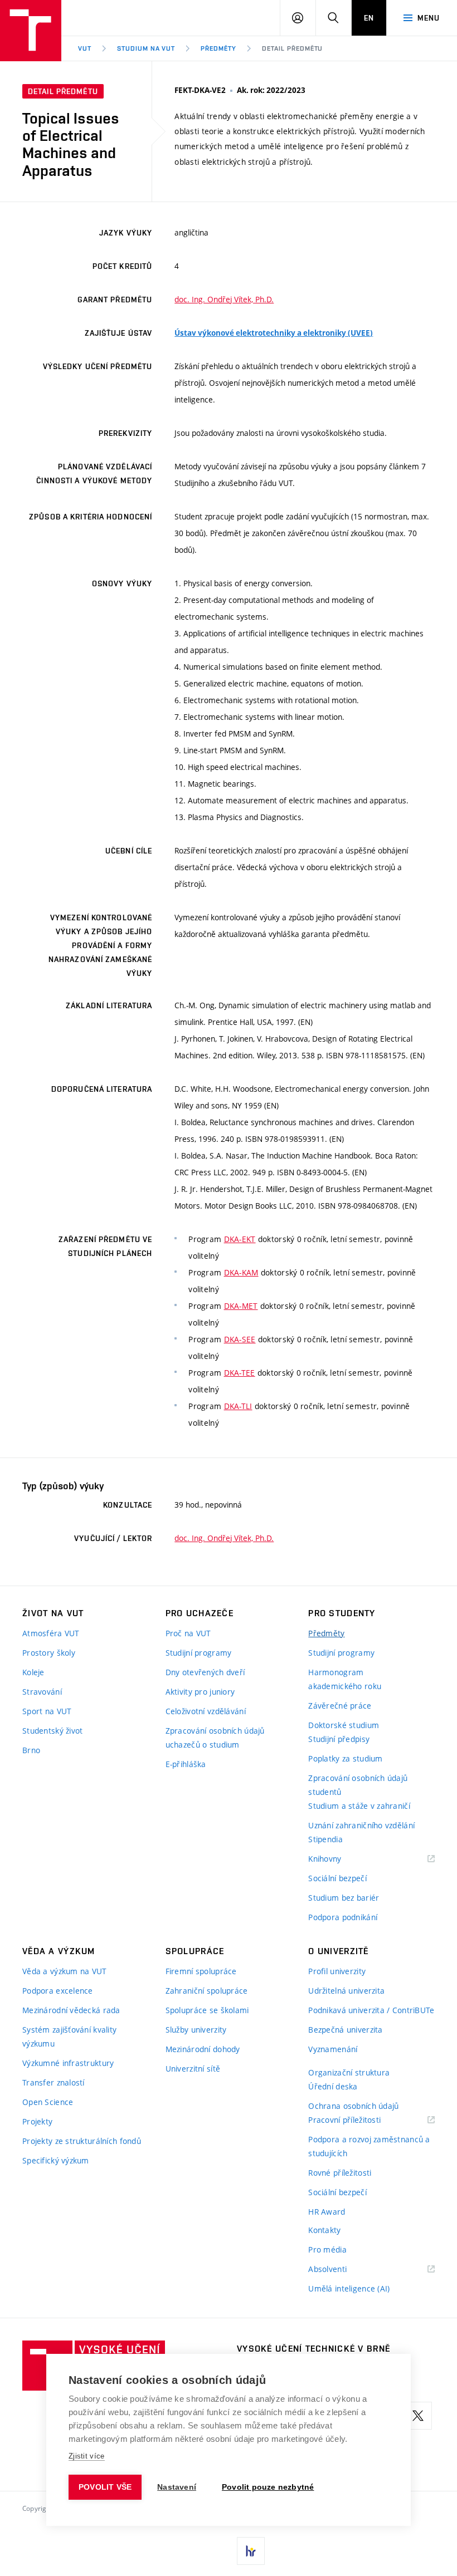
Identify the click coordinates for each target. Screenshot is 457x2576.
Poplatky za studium (345, 1758)
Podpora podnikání (343, 1917)
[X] (418, 2416)
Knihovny (339, 1859)
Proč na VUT (188, 1633)
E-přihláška (186, 1764)
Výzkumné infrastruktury (68, 2063)
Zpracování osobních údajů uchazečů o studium (215, 1738)
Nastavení (177, 2487)
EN (369, 18)
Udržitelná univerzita (346, 1991)
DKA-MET (241, 1306)
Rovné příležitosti (340, 2173)
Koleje (33, 1672)
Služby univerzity (196, 2030)
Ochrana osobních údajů (353, 2106)
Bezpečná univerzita (345, 2030)
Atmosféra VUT (51, 1633)
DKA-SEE (240, 1339)
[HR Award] (251, 2551)
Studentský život (52, 1731)
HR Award (327, 2212)
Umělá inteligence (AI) (349, 2288)
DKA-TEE (240, 1373)
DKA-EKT (240, 1239)
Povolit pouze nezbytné (268, 2487)
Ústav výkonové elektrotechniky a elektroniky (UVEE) (274, 333)
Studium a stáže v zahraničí (359, 1806)
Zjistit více (87, 2456)
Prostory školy (49, 1653)
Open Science (48, 2102)
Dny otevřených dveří (205, 1672)
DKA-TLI (238, 1406)
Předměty (218, 48)
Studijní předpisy (339, 1739)
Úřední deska (333, 2086)
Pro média (327, 2249)
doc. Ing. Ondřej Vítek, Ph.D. (224, 299)
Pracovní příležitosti (358, 2120)
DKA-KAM (241, 1272)
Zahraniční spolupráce (207, 1991)
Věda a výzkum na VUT (65, 1971)
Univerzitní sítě (193, 2069)
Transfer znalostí (54, 2082)
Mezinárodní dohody (203, 2049)
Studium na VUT (146, 48)
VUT (85, 48)
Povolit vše (105, 2487)
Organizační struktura (349, 2072)
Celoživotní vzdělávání (206, 1711)
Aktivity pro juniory (200, 1692)
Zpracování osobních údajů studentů (358, 1785)
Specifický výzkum (56, 2160)
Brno (31, 1750)
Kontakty (324, 2230)
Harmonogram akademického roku (345, 1679)
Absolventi (341, 2270)
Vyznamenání (333, 2049)
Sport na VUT (47, 1711)
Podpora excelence (58, 1991)
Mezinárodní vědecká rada (71, 2010)
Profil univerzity (337, 1971)
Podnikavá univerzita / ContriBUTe (371, 2010)
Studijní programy (199, 1653)
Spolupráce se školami (207, 2010)
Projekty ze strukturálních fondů (82, 2141)
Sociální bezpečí (337, 1878)
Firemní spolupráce (201, 1971)
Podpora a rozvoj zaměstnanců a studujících (369, 2146)
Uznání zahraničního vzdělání (361, 1825)
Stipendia (325, 1839)
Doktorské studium (344, 1725)
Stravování (42, 1692)
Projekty (37, 2121)
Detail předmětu (292, 48)
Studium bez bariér (344, 1898)
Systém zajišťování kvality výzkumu (69, 2037)
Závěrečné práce (340, 1706)
